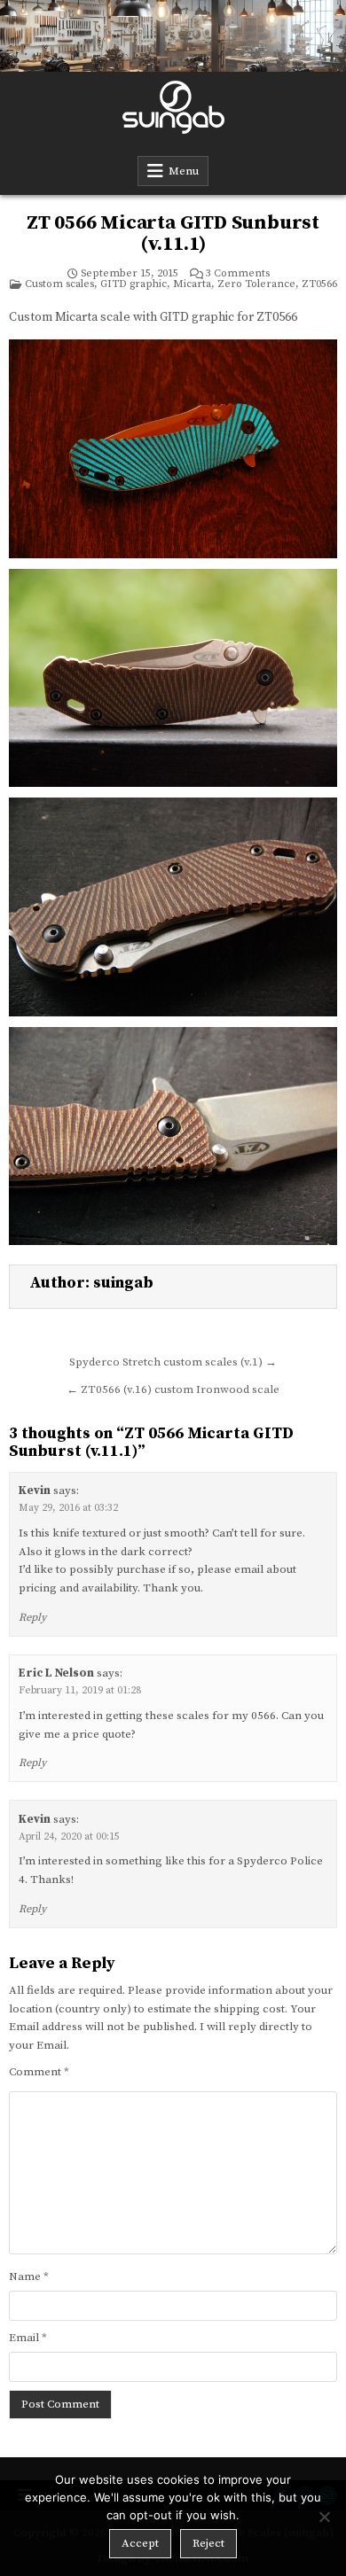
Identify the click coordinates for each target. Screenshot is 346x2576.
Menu (184, 171)
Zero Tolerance (256, 284)
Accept (140, 2543)
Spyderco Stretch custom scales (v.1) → (173, 1362)
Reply (32, 1618)
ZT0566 (319, 284)
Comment (39, 2072)
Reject (208, 2543)
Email (28, 2338)
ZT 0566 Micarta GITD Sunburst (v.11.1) (173, 233)
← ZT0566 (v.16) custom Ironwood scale (173, 1389)
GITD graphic (134, 284)
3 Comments (238, 274)
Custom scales (59, 284)
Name (29, 2276)
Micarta (192, 284)
